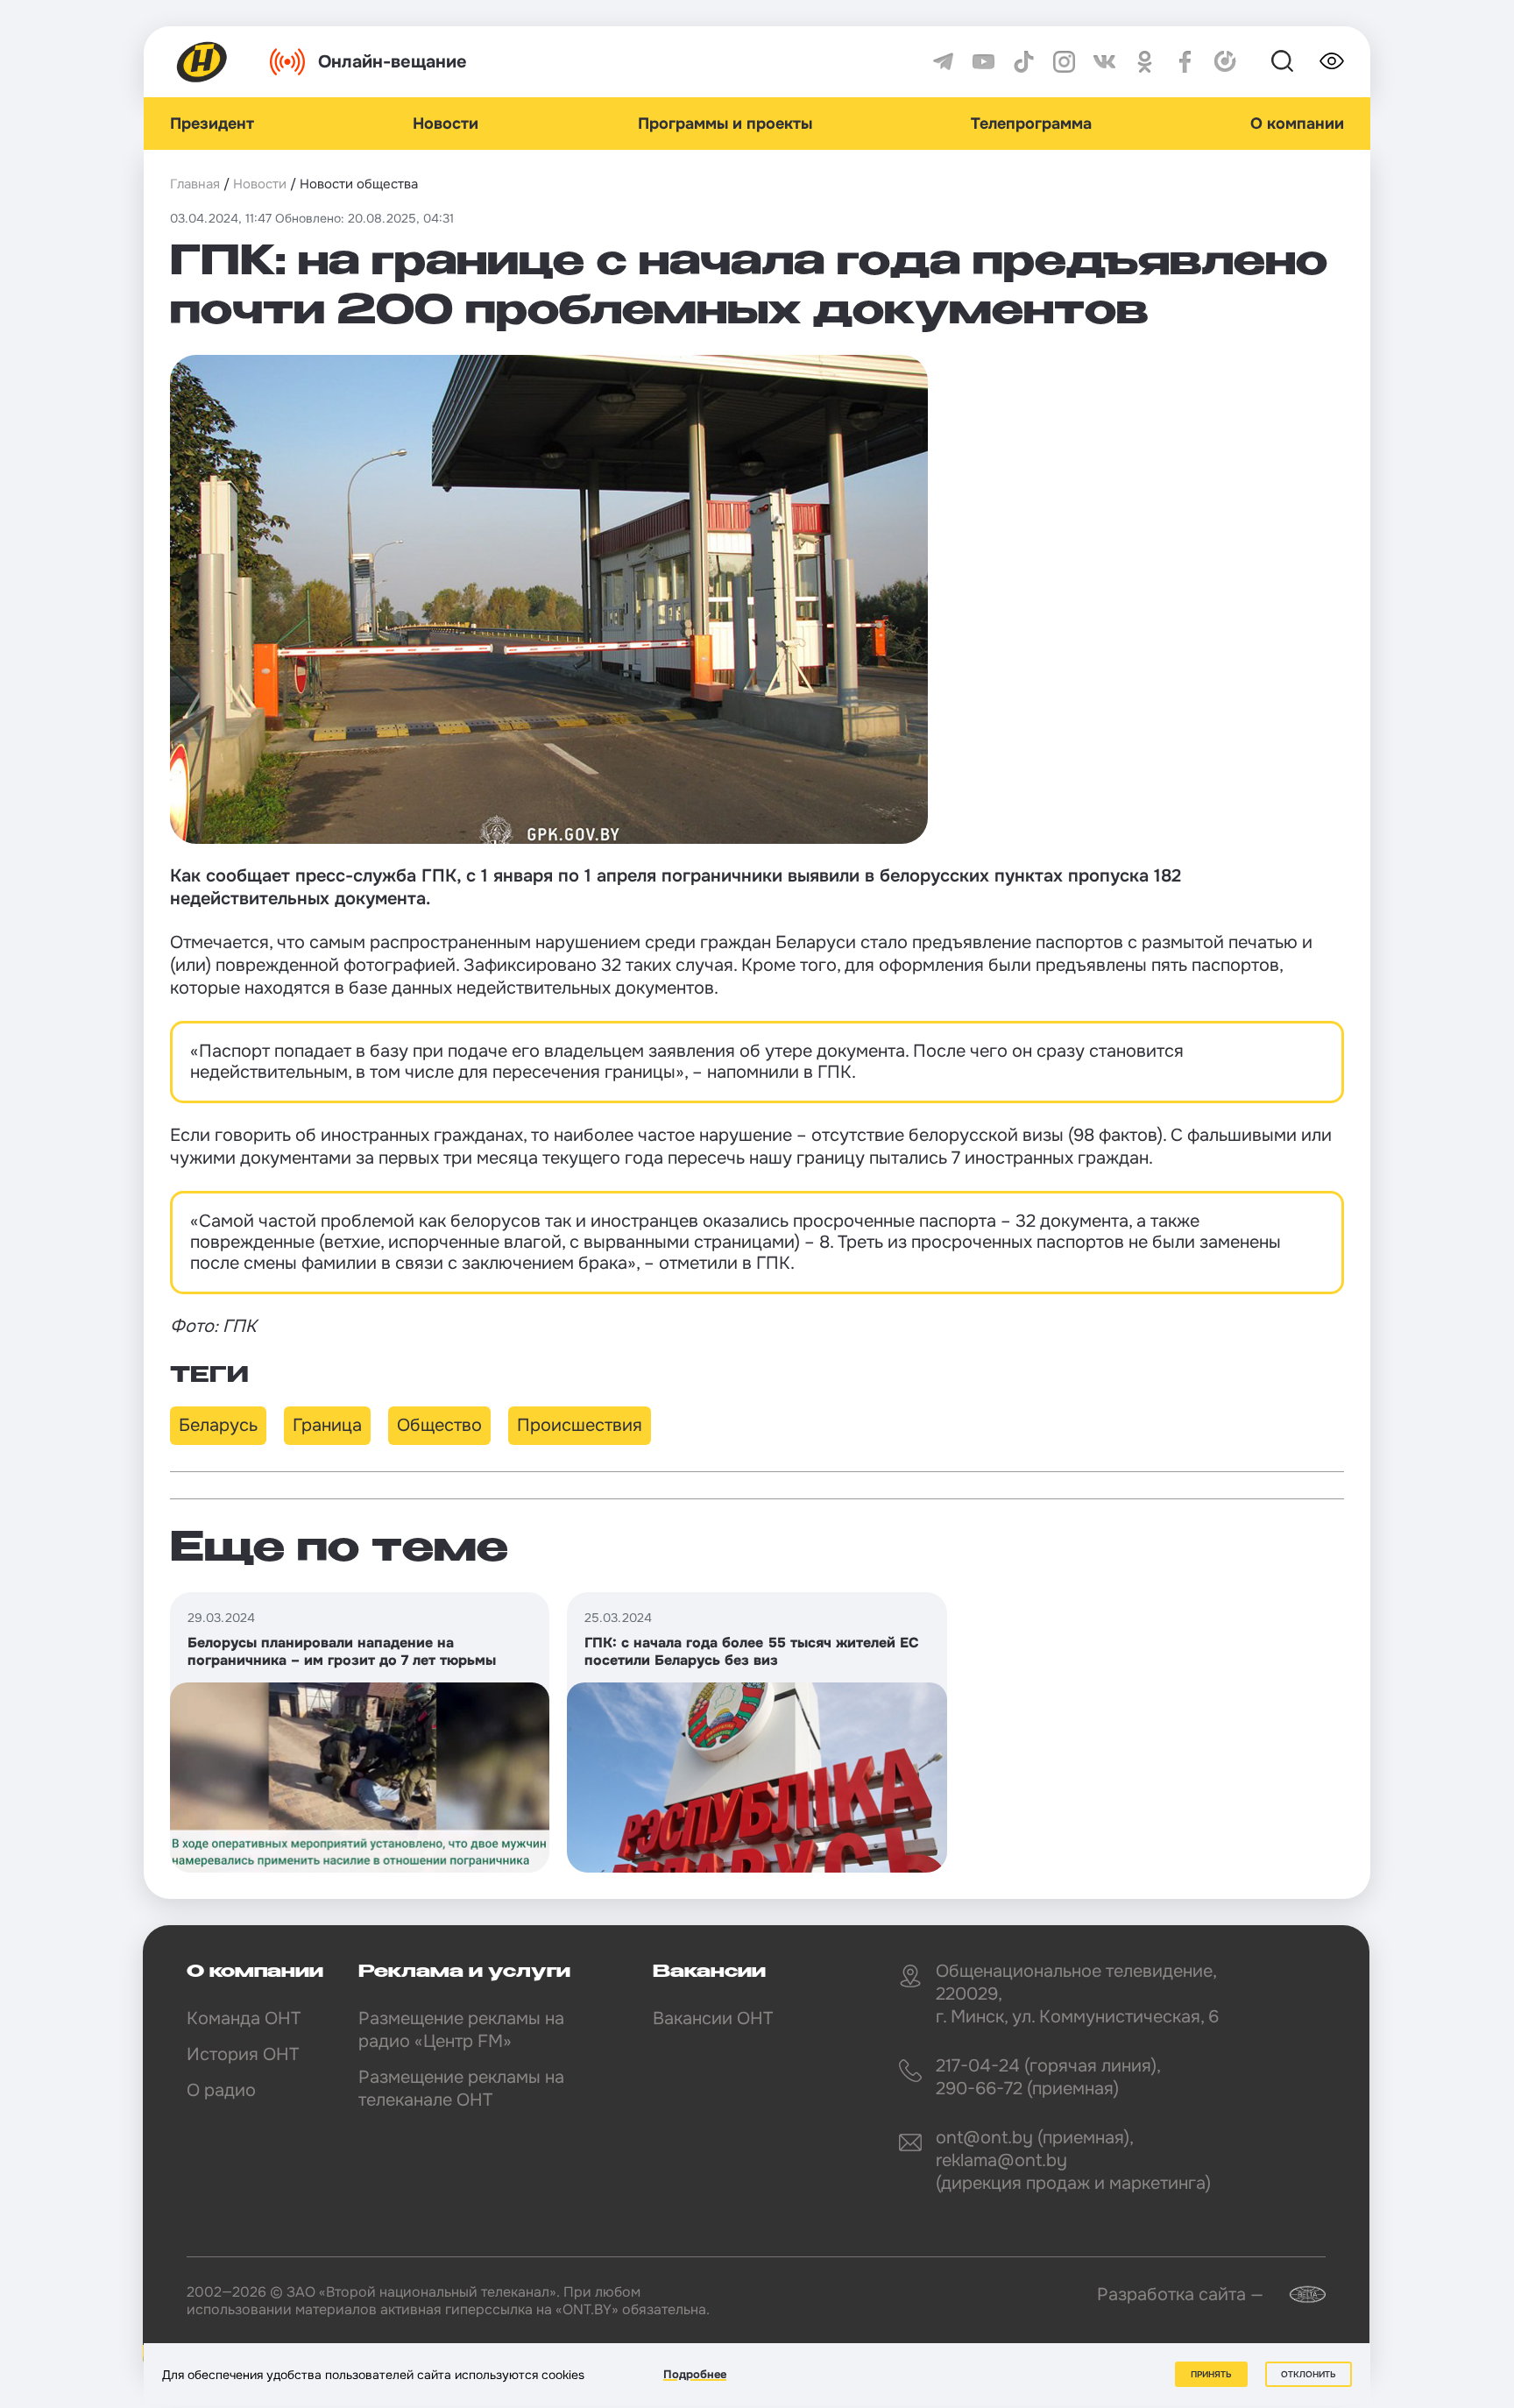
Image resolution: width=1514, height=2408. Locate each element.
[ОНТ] (202, 62)
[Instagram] (1064, 62)
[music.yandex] (1225, 62)
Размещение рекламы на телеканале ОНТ (461, 2089)
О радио (221, 2090)
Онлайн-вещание (393, 62)
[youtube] (983, 62)
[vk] (1104, 62)
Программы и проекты (725, 124)
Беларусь (218, 1425)
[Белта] (1297, 2295)
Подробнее (695, 2374)
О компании (1297, 124)
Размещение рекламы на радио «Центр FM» (461, 2030)
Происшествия (580, 1425)
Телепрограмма (1031, 124)
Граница (327, 1425)
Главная (195, 184)
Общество (439, 1425)
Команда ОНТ (244, 2018)
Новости (446, 124)
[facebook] (1185, 62)
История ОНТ (243, 2054)
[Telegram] (943, 62)
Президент (212, 124)
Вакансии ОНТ (713, 2018)
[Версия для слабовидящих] (1332, 61)
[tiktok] (1024, 62)
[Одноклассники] (1145, 62)
